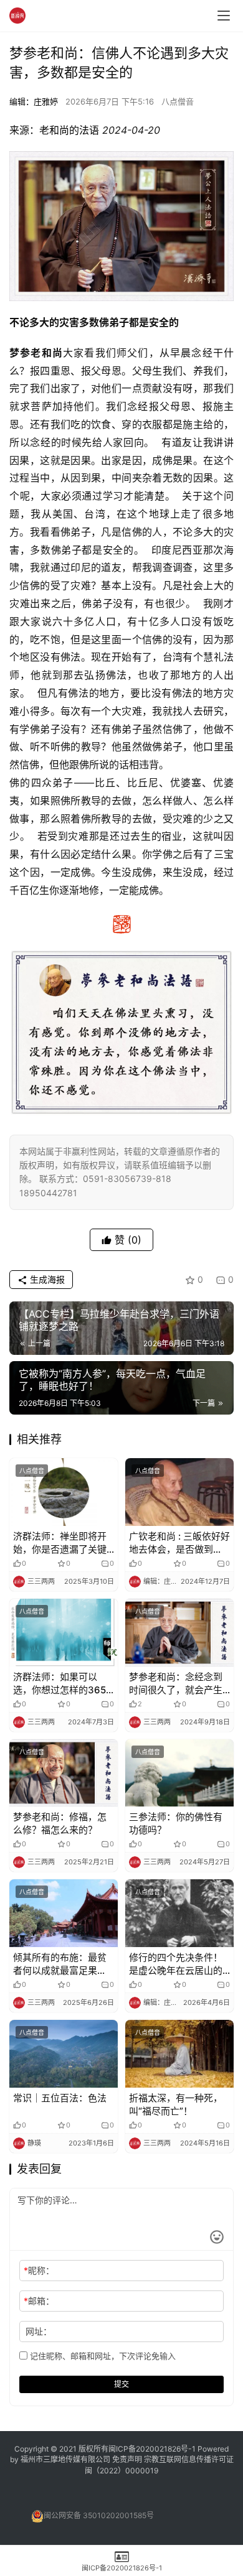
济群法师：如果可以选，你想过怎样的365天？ (60, 1684)
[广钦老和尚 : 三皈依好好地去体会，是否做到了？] (179, 1492)
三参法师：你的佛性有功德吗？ (176, 1823)
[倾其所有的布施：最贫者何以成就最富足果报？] (64, 1913)
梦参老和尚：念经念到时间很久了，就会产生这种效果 (176, 1684)
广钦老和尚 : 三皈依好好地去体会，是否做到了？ (179, 1543)
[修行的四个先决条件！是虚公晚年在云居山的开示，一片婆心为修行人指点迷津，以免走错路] (179, 1913)
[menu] (224, 16)
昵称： (39, 2270)
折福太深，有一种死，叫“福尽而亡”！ (176, 2104)
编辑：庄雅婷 (34, 101)
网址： (39, 2331)
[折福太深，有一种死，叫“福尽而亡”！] (179, 2054)
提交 (121, 2384)
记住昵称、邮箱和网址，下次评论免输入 (102, 2356)
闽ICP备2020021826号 (148, 2449)
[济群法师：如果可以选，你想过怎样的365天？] (64, 1633)
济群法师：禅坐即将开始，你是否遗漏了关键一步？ (60, 1543)
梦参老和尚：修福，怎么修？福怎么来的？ (60, 1823)
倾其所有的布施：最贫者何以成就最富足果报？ (60, 1964)
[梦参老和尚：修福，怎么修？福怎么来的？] (64, 1773)
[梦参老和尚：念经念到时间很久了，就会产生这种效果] (179, 1633)
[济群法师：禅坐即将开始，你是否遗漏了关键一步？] (64, 1492)
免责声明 (128, 2459)
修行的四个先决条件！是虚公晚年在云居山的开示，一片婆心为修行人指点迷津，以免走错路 (176, 1964)
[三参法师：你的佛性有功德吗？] (179, 1773)
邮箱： (39, 2301)
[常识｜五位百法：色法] (64, 2054)
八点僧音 (178, 101)
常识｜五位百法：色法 (60, 2098)
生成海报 (46, 1279)
